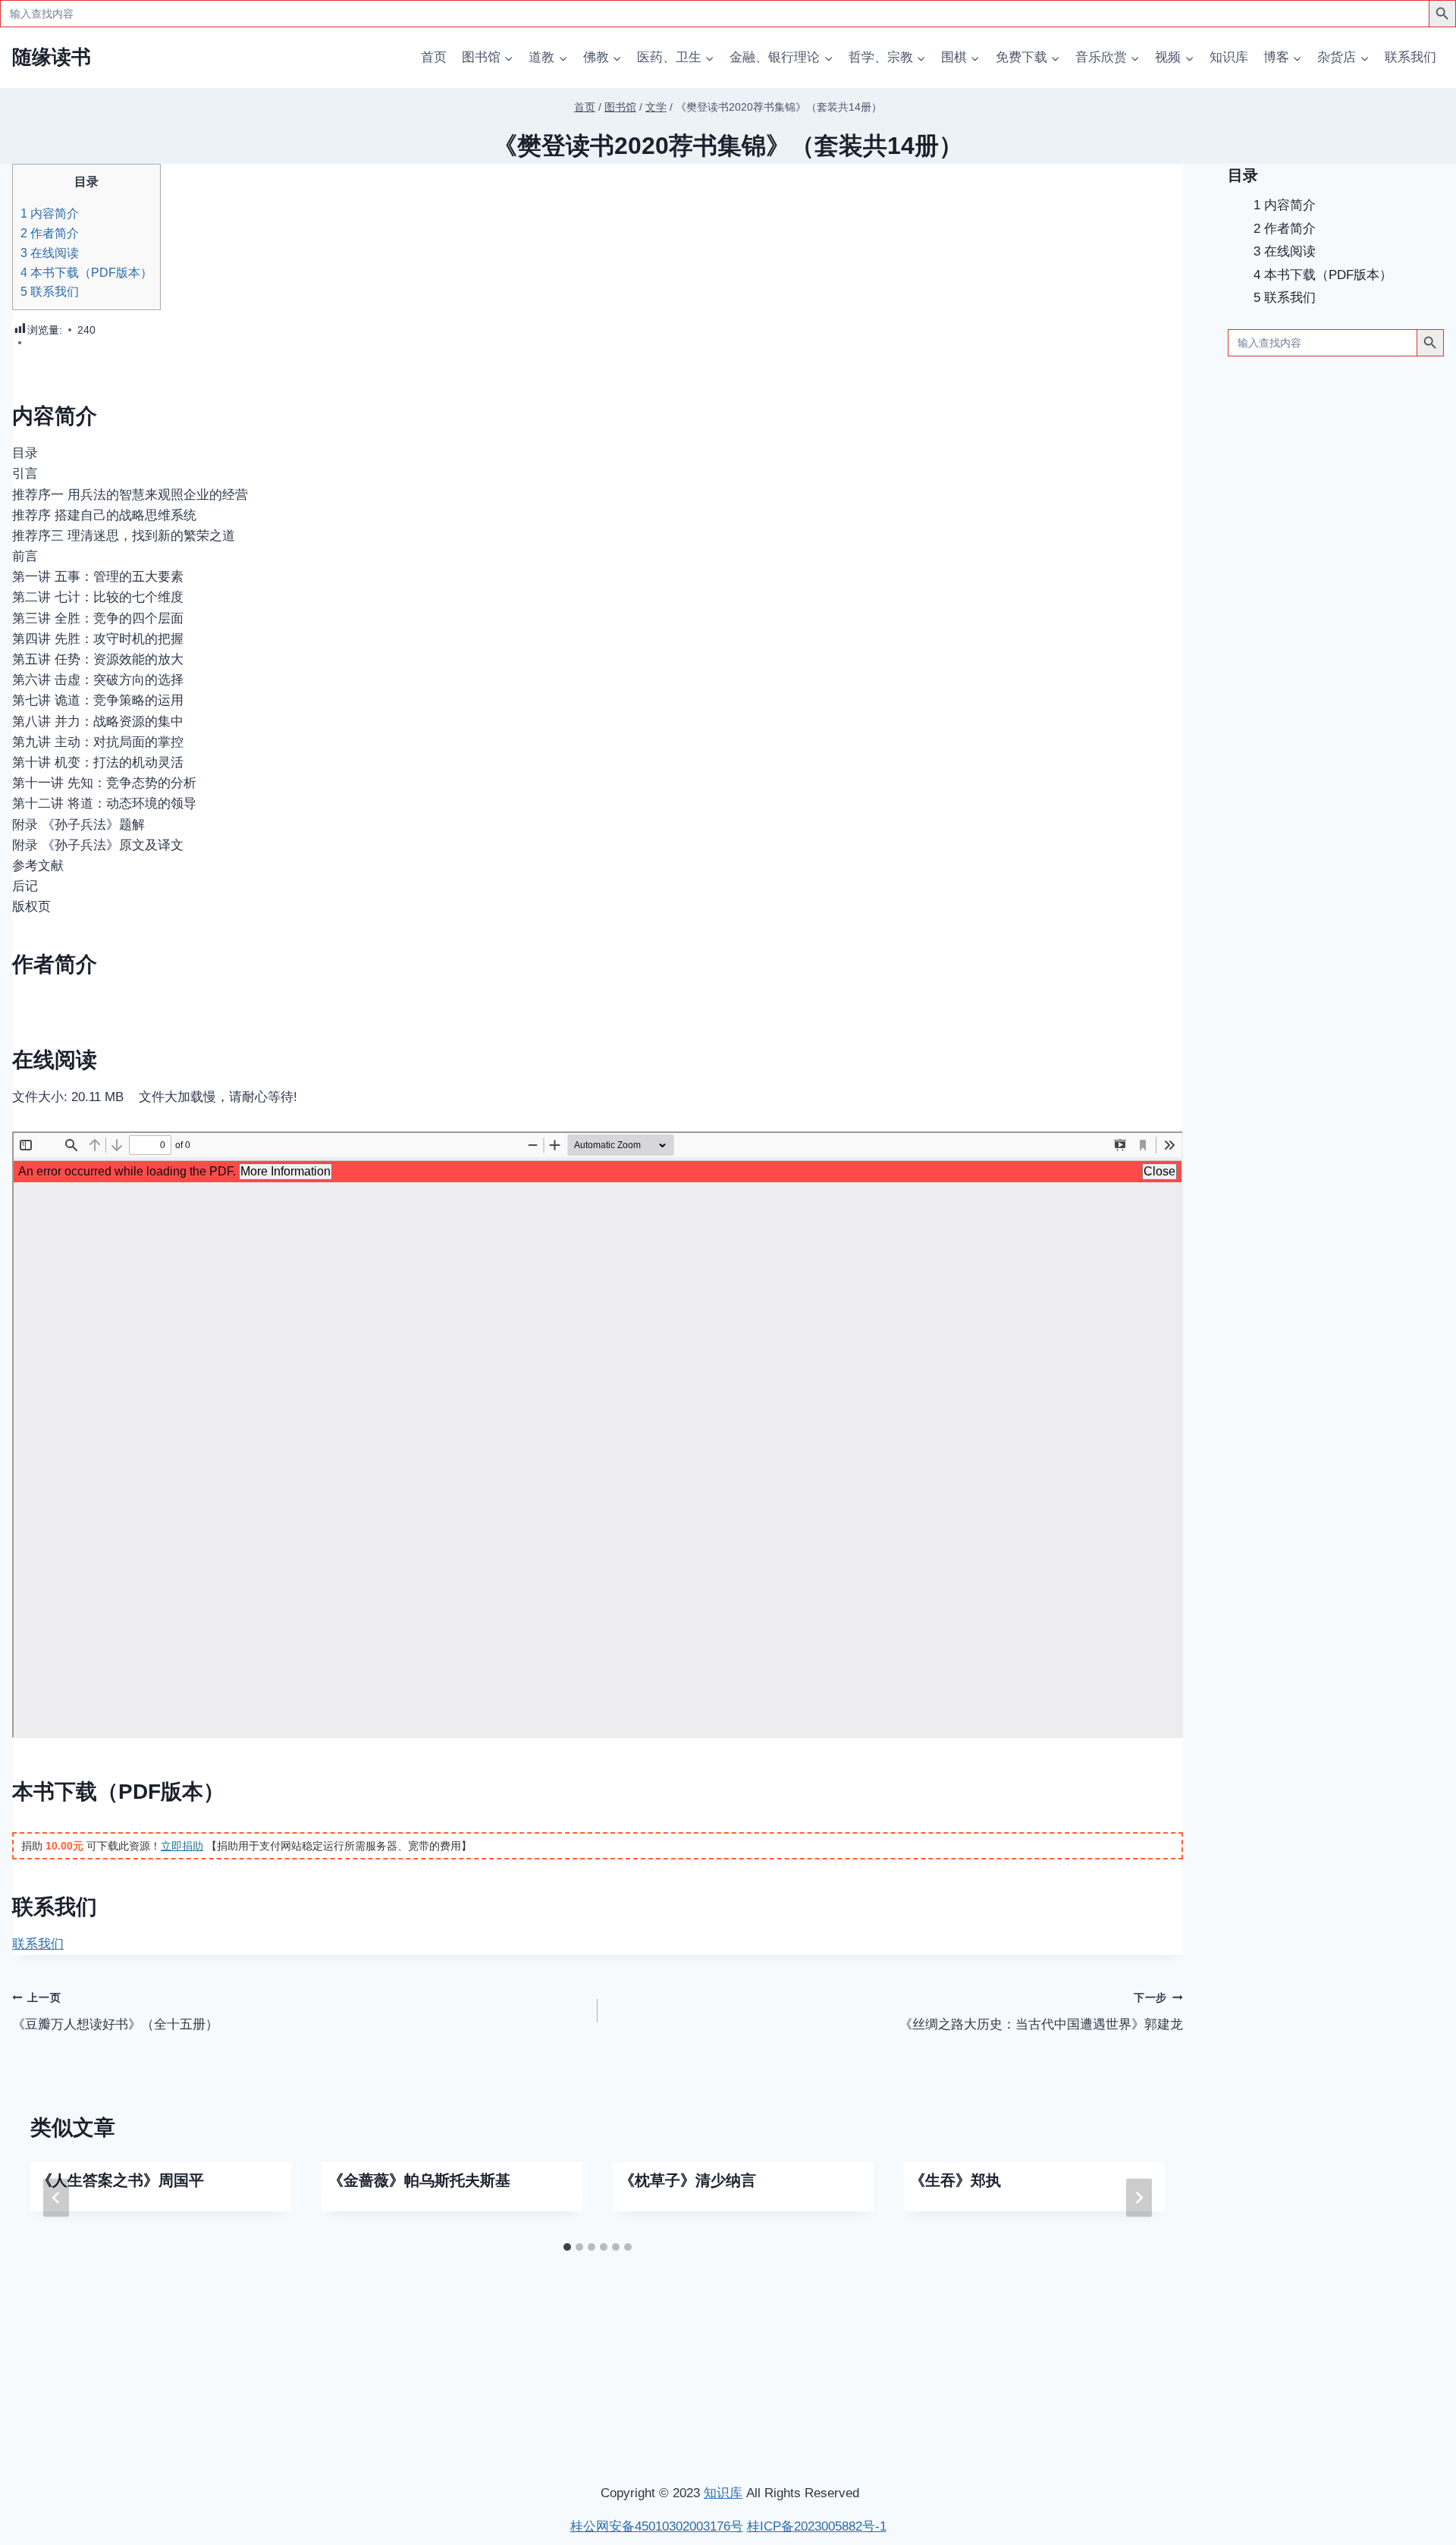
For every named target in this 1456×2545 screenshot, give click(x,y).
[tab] (567, 2247)
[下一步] (1139, 2198)
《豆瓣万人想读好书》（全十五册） (115, 2012)
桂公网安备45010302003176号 (657, 2526)
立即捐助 (182, 1846)
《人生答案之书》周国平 (121, 2180)
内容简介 (50, 213)
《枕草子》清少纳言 (688, 2180)
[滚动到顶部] (1365, 2332)
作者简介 (50, 233)
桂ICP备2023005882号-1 (817, 2526)
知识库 (1229, 57)
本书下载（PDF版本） (86, 272)
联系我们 (1410, 57)
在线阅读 (50, 253)
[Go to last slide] (56, 2198)
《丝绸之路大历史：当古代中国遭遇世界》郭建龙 (1041, 2012)
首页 (434, 57)
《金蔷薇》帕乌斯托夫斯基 (419, 2180)
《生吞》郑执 (955, 2180)
